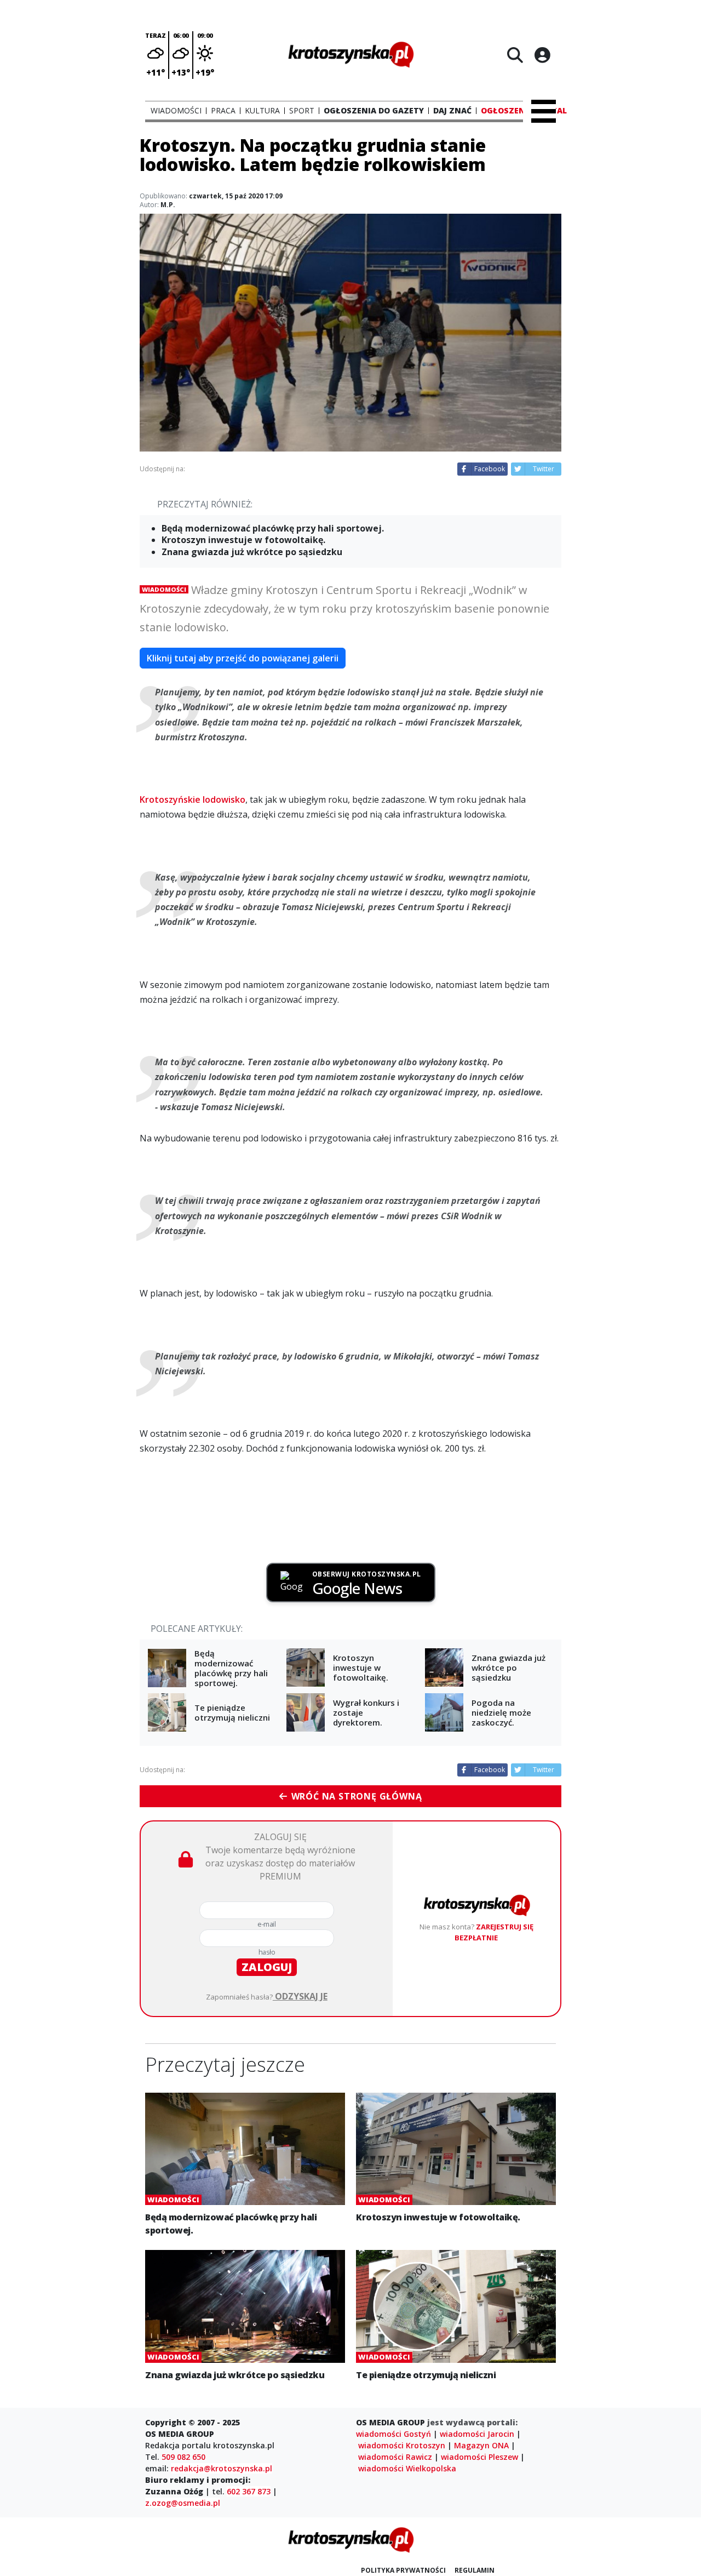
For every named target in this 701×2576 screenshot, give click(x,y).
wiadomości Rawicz (395, 2457)
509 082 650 (183, 2457)
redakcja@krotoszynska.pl (222, 2468)
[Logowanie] (542, 55)
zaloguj (267, 1967)
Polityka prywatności (403, 2570)
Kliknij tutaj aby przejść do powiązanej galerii (243, 658)
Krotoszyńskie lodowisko (193, 799)
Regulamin (475, 2570)
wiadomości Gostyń (393, 2434)
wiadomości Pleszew (479, 2457)
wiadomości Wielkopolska (407, 2468)
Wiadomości (164, 589)
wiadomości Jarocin (477, 2434)
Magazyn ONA (481, 2445)
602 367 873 (249, 2491)
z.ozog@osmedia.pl (183, 2503)
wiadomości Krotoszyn (402, 2445)
